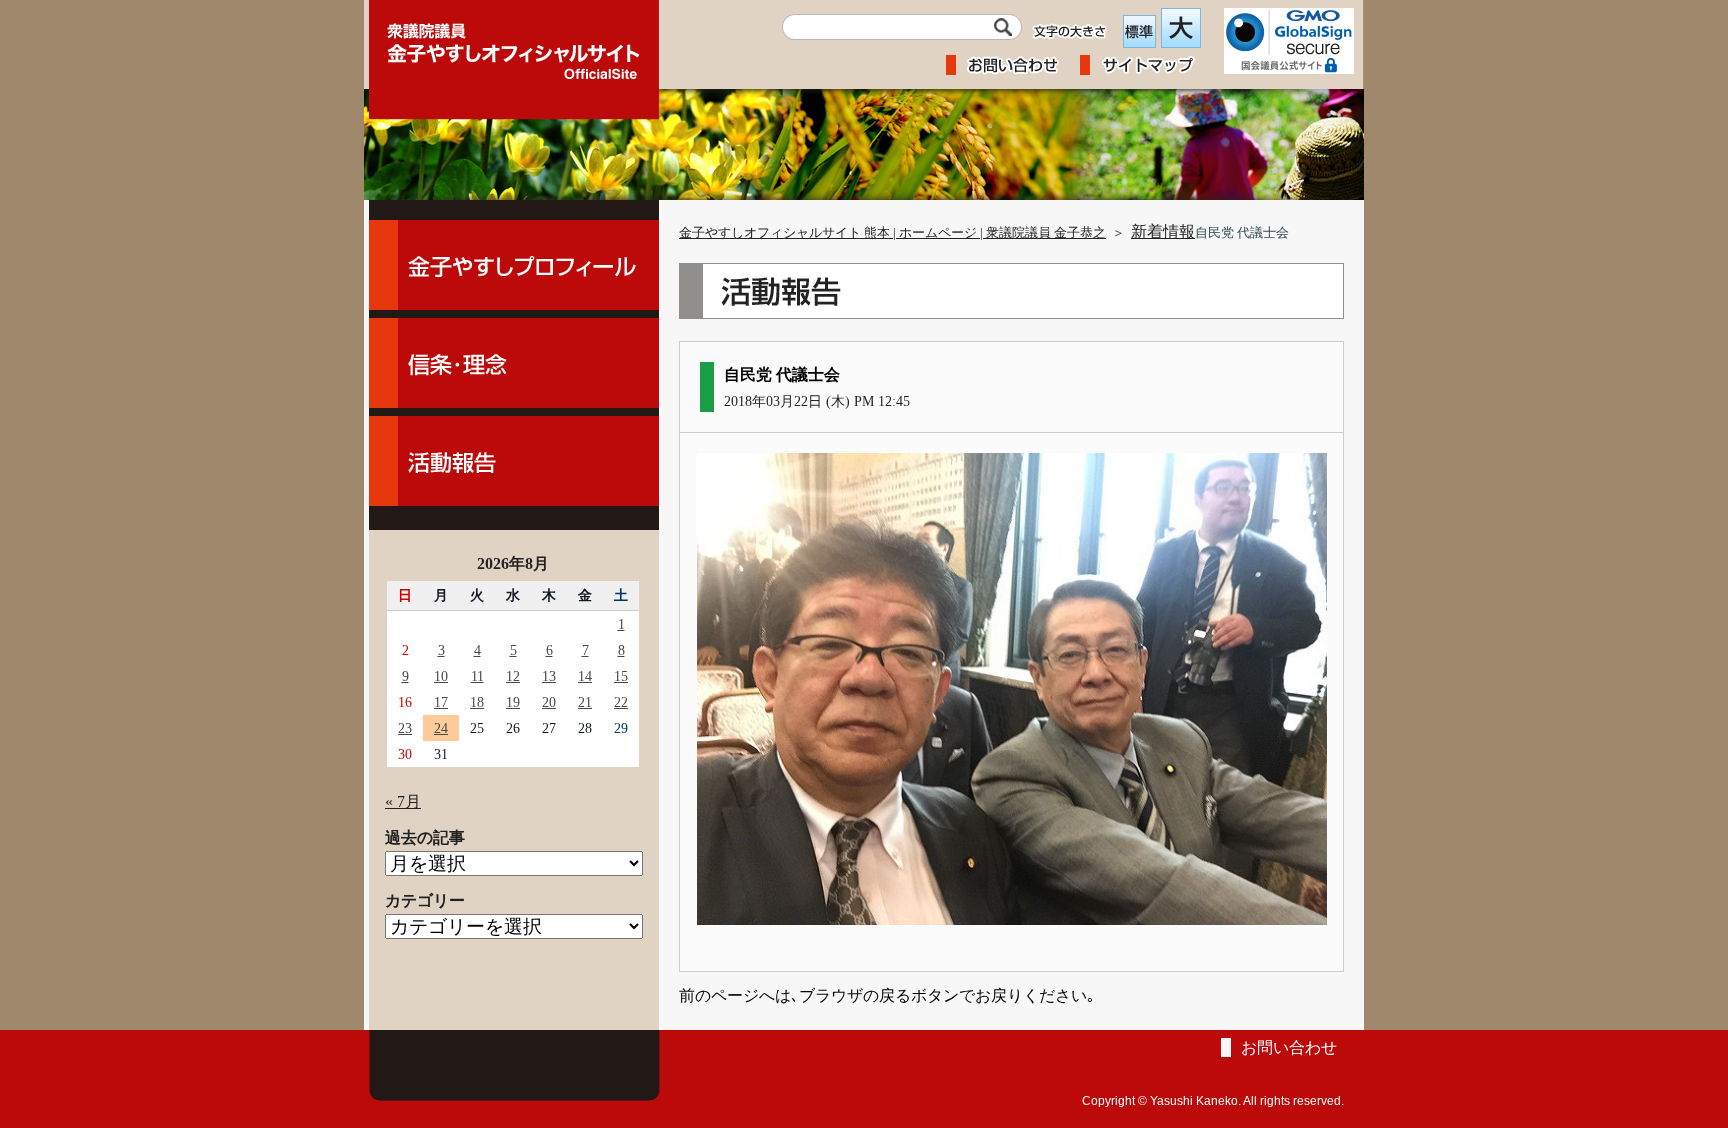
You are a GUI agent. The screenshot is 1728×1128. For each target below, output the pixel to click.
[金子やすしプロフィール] (514, 265)
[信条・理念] (514, 363)
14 (585, 676)
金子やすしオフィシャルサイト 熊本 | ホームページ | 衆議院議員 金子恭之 (892, 233)
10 (441, 676)
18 (477, 702)
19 (513, 702)
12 (513, 676)
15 (621, 676)
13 (549, 676)
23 (405, 728)
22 (621, 702)
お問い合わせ (1289, 1047)
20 (549, 702)
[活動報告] (514, 461)
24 (441, 728)
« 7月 (403, 801)
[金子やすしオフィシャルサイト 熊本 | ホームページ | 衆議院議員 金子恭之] (514, 45)
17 (441, 702)
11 (477, 676)
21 (585, 702)
